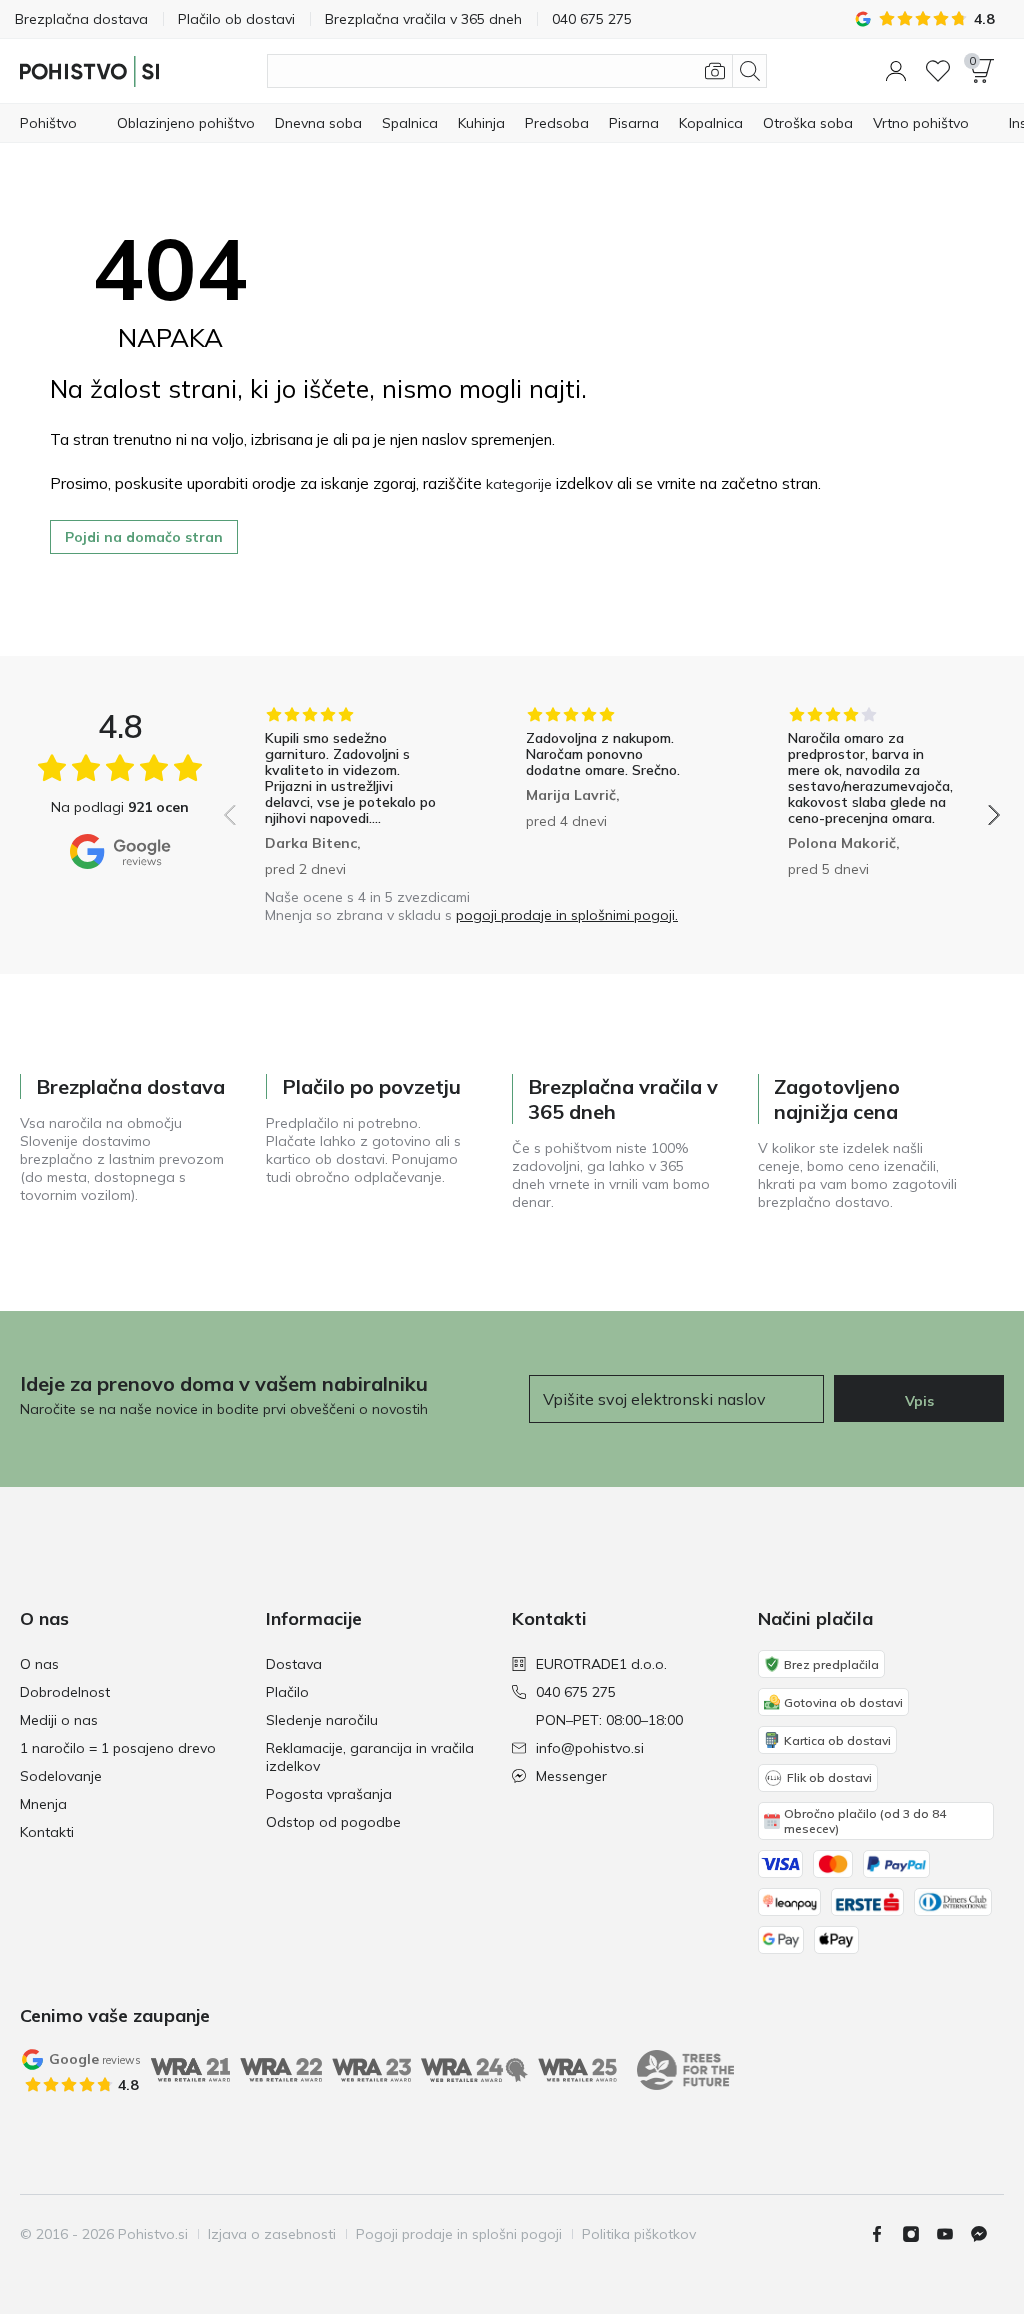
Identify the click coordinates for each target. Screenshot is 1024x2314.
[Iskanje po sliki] (715, 71)
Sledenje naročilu (322, 1720)
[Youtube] (953, 2234)
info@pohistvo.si (590, 1748)
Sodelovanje (61, 1776)
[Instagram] (919, 2234)
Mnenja (43, 1804)
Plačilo (287, 1692)
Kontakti (47, 1832)
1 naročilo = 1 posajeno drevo (118, 1748)
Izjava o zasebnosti (272, 2234)
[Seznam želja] (938, 71)
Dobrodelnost (65, 1692)
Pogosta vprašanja (329, 1794)
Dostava (294, 1664)
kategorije (519, 484)
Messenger (571, 1776)
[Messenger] (987, 2234)
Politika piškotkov (639, 2234)
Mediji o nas (59, 1720)
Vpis (919, 1401)
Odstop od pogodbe (333, 1822)
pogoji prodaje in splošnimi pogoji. (567, 915)
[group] (350, 792)
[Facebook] (885, 2234)
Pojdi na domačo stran (144, 537)
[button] (896, 71)
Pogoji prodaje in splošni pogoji (459, 2234)
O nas (39, 1664)
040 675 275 (576, 1692)
